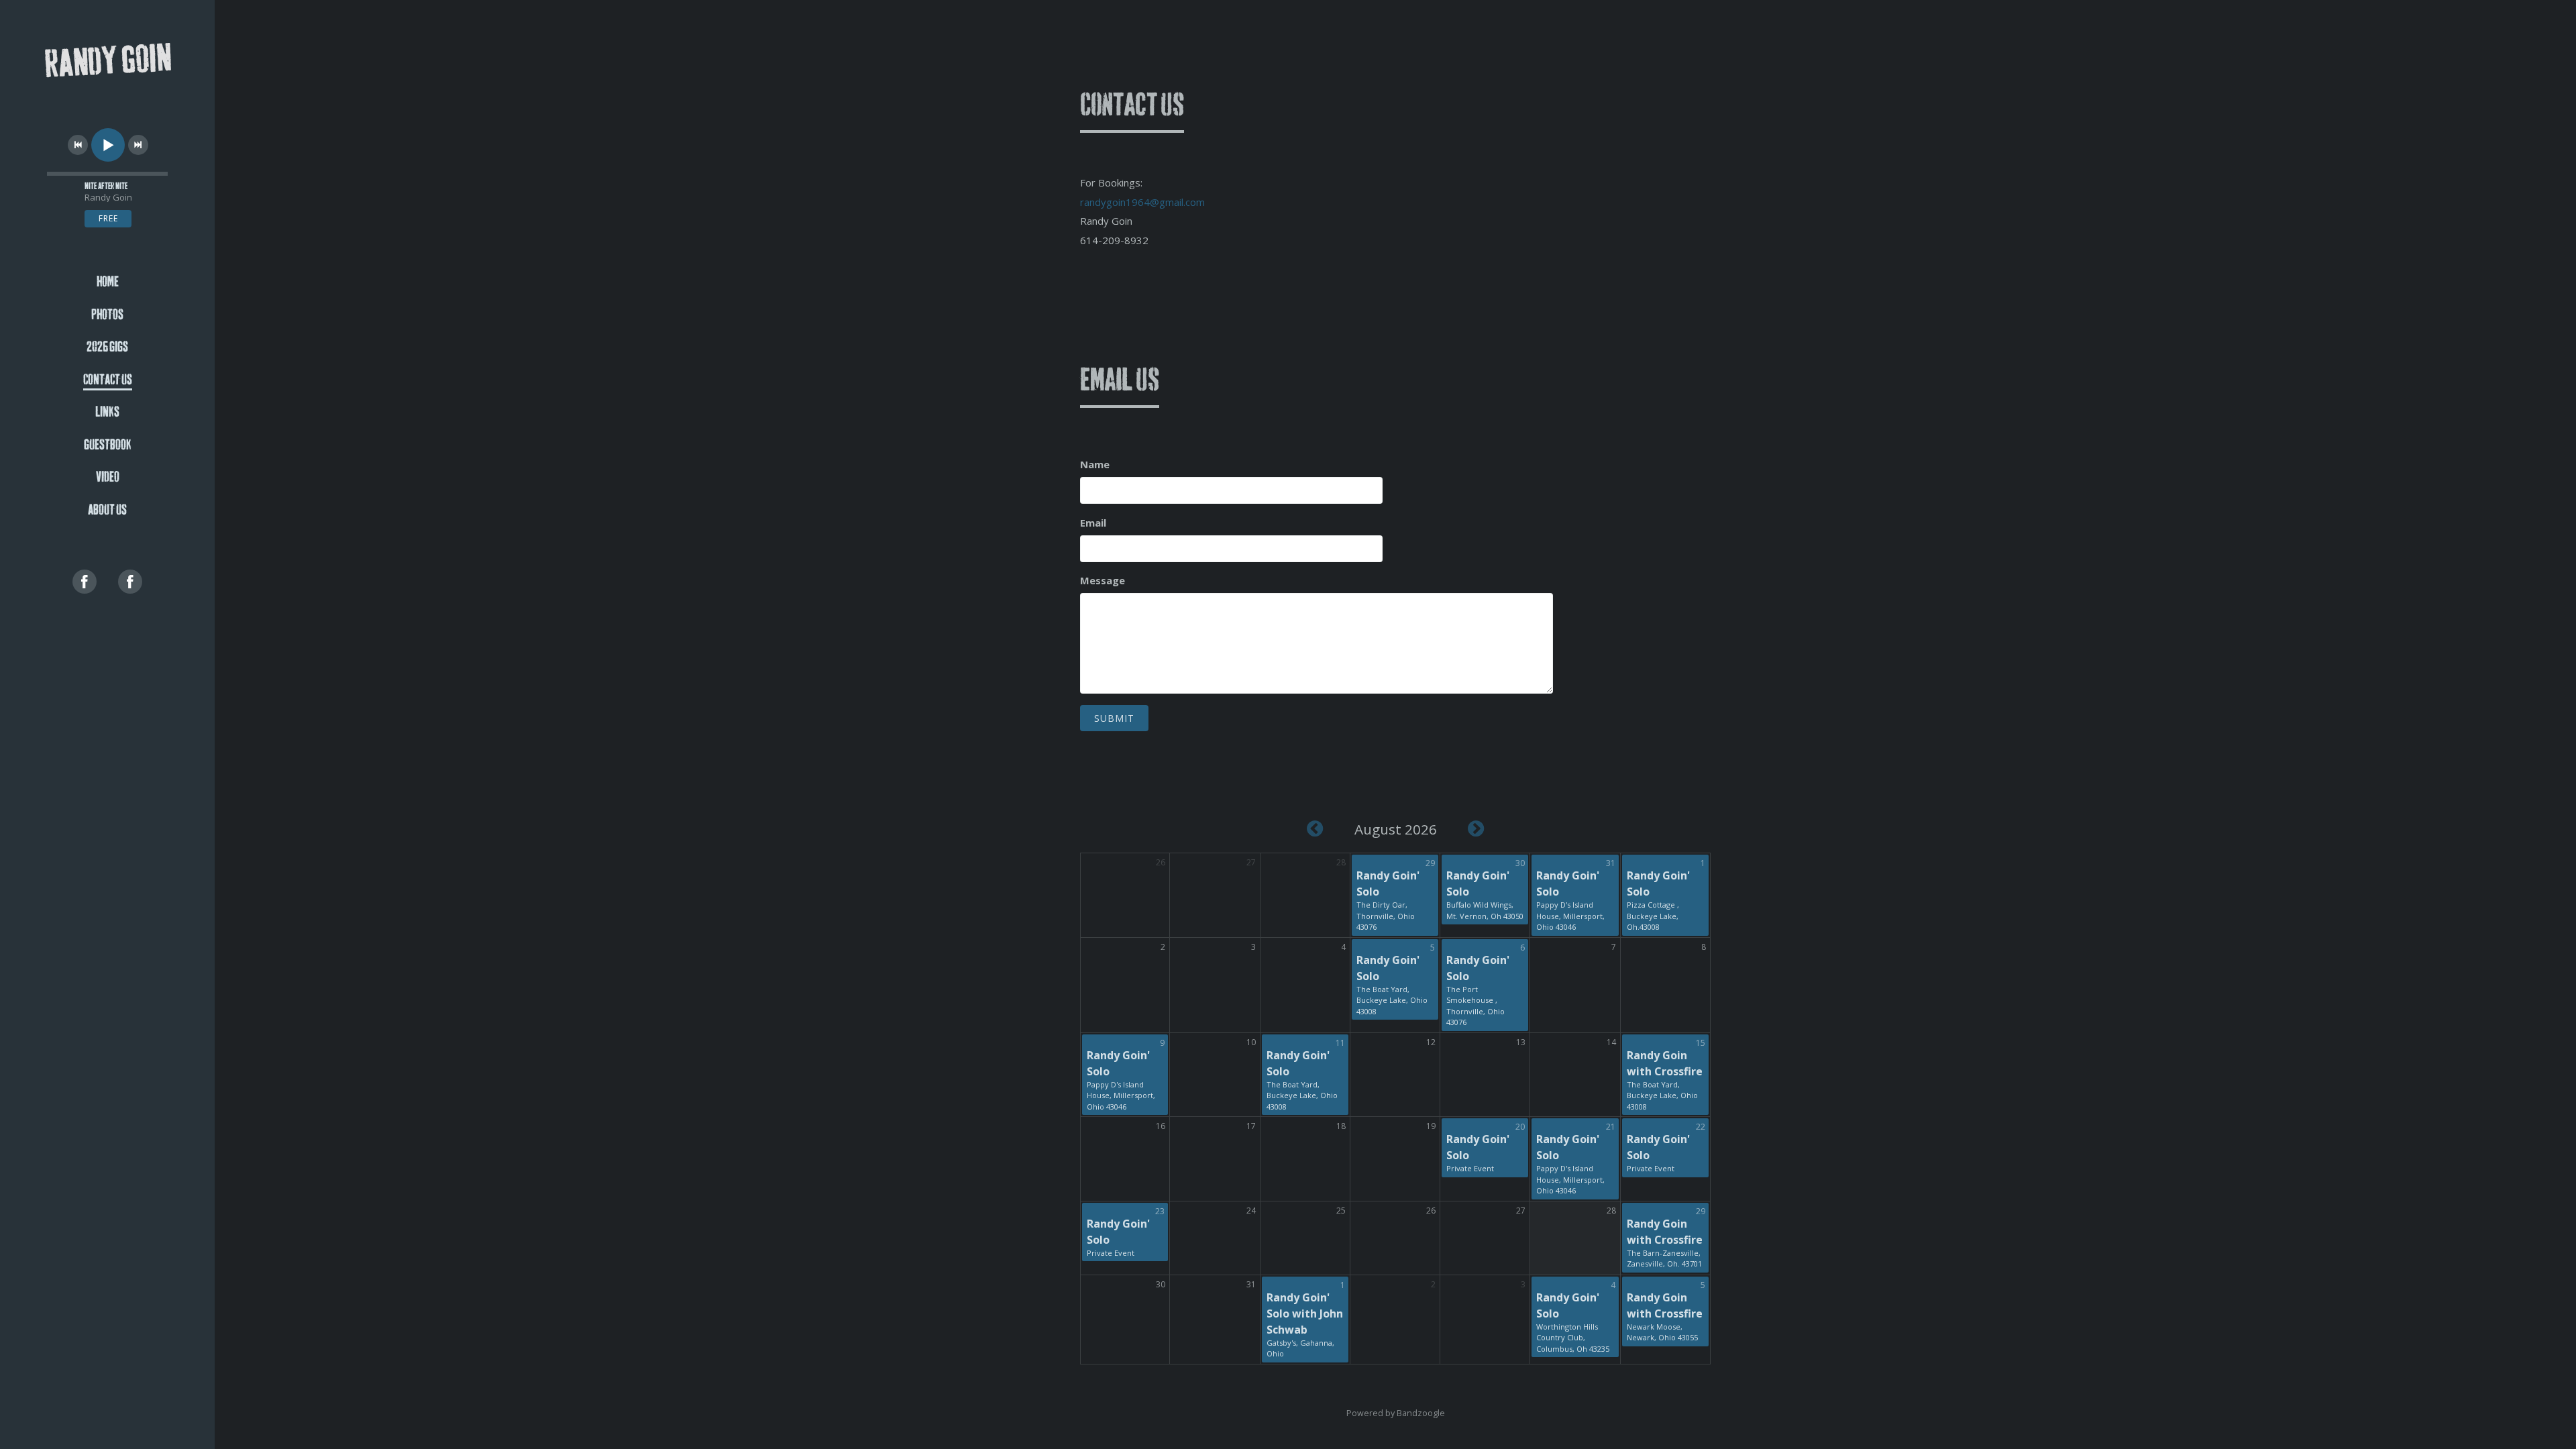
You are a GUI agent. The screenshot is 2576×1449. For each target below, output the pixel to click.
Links (107, 412)
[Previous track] (78, 145)
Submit (1114, 718)
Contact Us (108, 380)
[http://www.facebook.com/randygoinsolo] (85, 582)
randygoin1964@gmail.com (1142, 202)
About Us (107, 510)
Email (1093, 523)
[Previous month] (1315, 828)
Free (108, 218)
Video (108, 477)
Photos (107, 315)
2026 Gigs (107, 347)
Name (1095, 464)
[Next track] (138, 145)
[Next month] (1476, 828)
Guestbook (108, 445)
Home (108, 282)
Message (1103, 580)
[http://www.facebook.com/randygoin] (130, 582)
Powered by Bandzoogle (1396, 1413)
